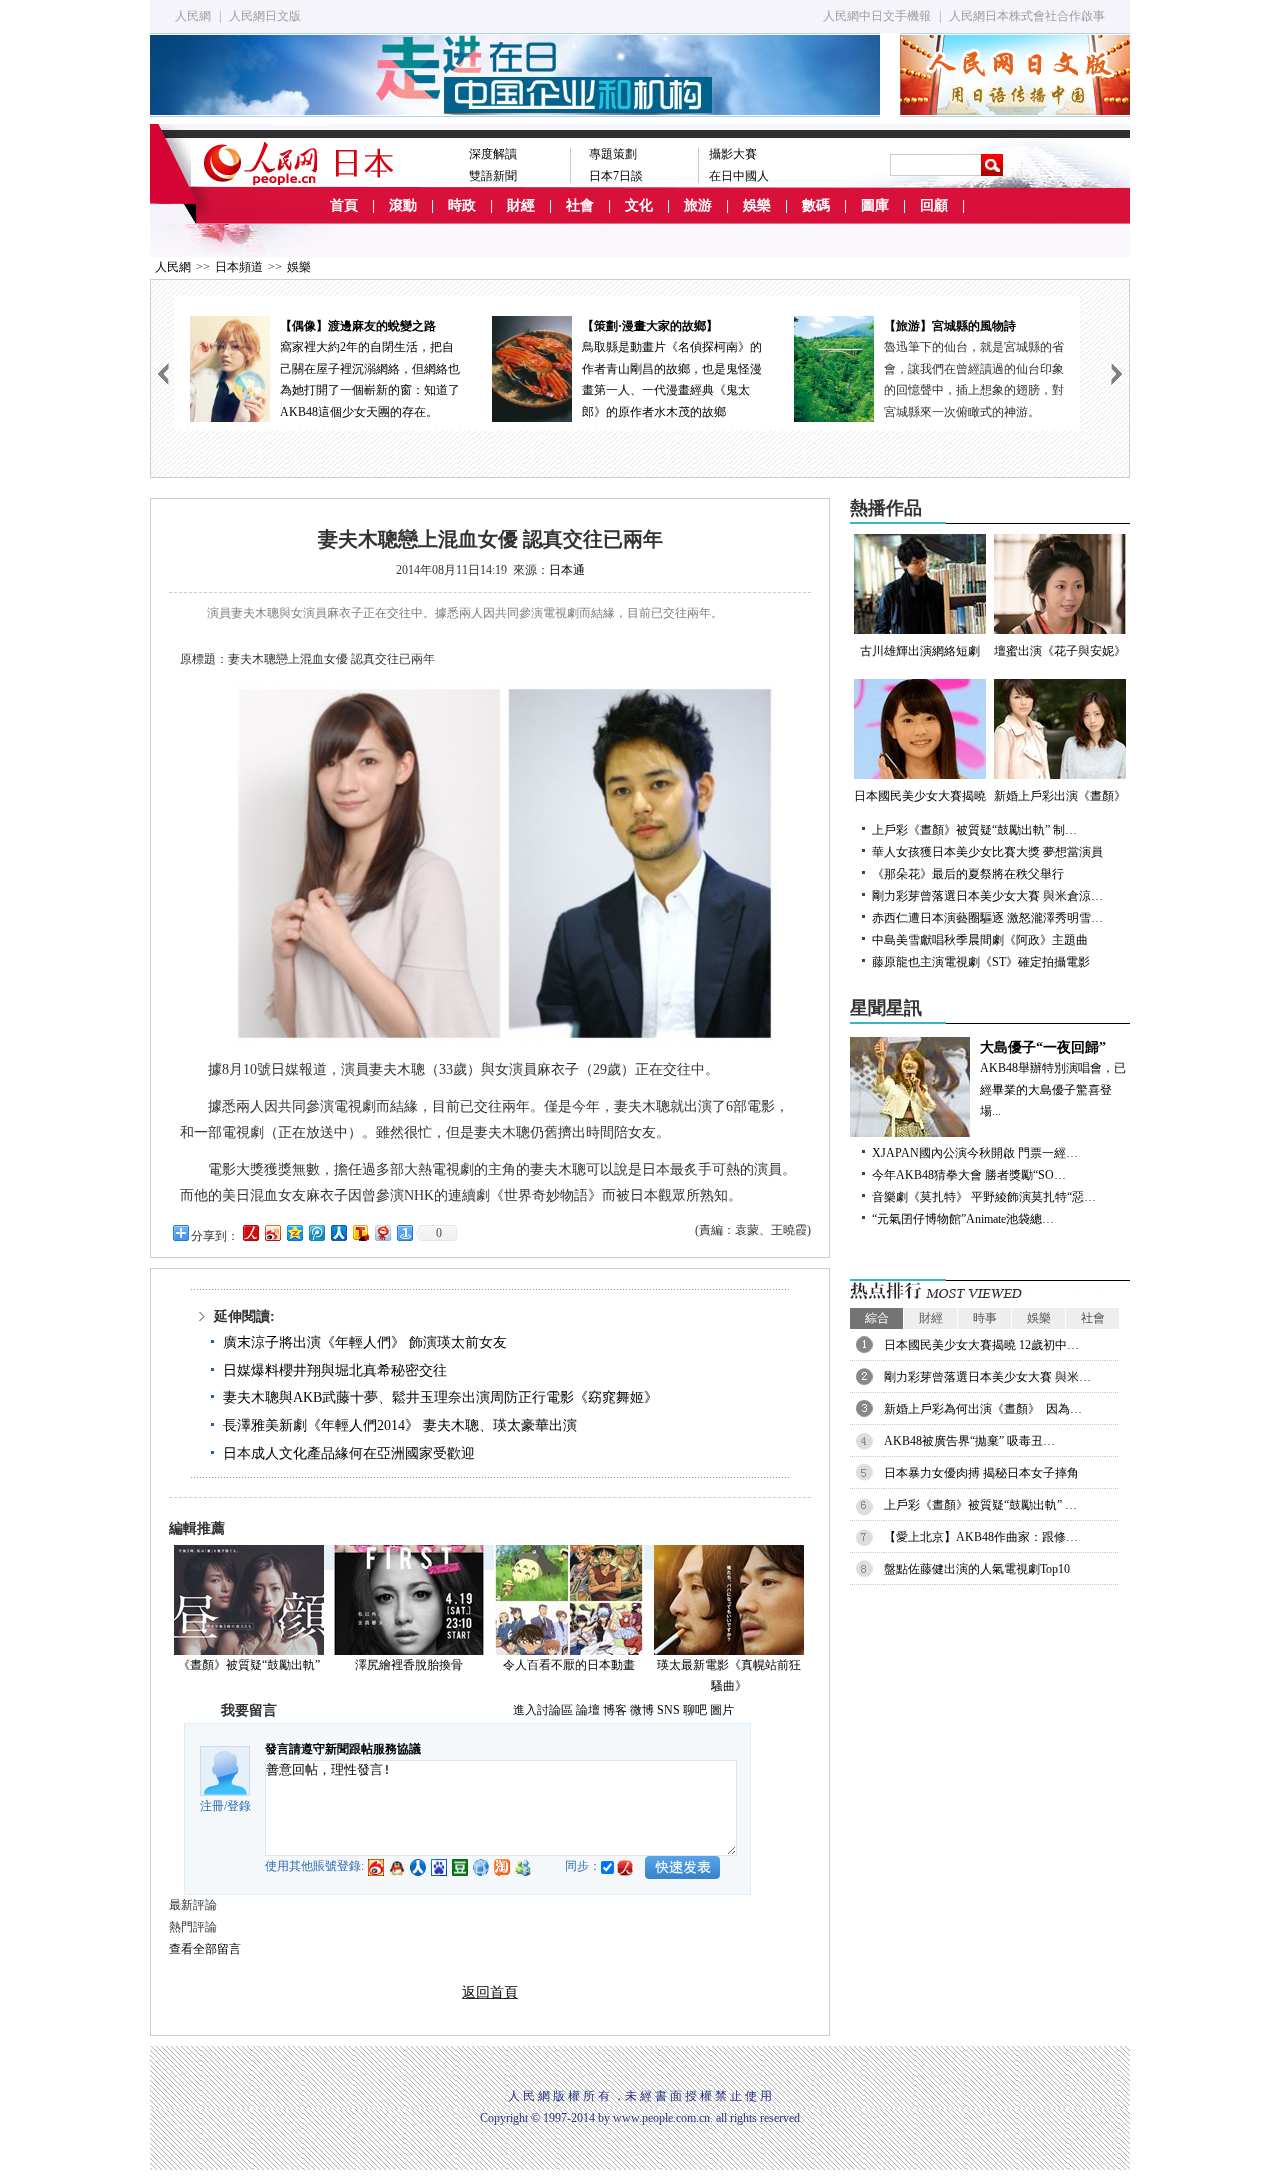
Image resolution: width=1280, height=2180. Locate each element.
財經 (521, 205)
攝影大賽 (733, 154)
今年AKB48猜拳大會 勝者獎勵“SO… (969, 1175)
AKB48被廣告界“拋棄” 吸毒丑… (969, 1441)
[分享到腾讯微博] (316, 1232)
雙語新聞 (493, 176)
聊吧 (695, 1710)
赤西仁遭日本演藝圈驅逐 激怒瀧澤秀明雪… (987, 918)
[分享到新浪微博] (272, 1232)
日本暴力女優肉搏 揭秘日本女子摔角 (981, 1473)
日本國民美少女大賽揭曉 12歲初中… (981, 1345)
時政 (462, 205)
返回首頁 (490, 1992)
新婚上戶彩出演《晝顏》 (1060, 796)
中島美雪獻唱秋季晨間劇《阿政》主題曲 (980, 940)
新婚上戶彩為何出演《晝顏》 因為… (983, 1409)
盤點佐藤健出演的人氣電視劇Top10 (977, 1569)
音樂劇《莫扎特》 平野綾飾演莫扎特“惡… (984, 1197)
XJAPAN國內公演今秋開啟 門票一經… (975, 1153)
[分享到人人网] (338, 1232)
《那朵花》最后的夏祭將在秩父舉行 (968, 874)
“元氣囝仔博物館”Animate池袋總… (963, 1219)
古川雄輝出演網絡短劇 (920, 651)
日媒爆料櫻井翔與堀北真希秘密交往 (335, 1370)
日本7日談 (616, 176)
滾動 (403, 205)
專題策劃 (613, 154)
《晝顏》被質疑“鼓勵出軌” (249, 1665)
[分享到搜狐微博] (360, 1232)
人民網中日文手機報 (877, 16)
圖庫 (875, 205)
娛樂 (757, 205)
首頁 (344, 205)
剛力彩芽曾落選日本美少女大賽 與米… (987, 1377)
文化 (639, 205)
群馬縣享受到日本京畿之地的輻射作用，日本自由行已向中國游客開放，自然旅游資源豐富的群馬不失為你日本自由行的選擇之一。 (999, 369)
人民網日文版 (265, 16)
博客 (615, 1710)
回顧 (934, 205)
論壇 (588, 1710)
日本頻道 (239, 267)
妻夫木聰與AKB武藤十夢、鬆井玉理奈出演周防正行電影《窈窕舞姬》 (440, 1397)
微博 (642, 1710)
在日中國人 (739, 176)
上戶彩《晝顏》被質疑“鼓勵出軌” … (980, 1505)
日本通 (567, 570)
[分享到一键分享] (404, 1232)
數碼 (816, 205)
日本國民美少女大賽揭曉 (920, 796)
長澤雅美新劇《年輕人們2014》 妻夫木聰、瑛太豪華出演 (400, 1425)
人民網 (193, 16)
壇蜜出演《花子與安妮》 (1060, 651)
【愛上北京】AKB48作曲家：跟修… (981, 1537)
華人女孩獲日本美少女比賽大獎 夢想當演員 (987, 852)
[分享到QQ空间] (294, 1232)
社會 (580, 205)
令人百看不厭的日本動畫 (569, 1665)
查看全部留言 (205, 1949)
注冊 (212, 1806)
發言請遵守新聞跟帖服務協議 (343, 1749)
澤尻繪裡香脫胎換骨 (409, 1665)
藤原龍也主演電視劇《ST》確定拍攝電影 (981, 962)
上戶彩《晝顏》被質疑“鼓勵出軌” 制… (974, 830)
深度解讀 (493, 154)
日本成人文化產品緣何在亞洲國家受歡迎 (349, 1453)
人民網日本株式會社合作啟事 (1027, 16)
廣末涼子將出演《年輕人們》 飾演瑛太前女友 (365, 1342)
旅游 (698, 205)
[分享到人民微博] (250, 1232)
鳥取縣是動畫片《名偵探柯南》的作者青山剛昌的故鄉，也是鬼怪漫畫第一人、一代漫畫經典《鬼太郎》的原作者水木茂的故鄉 (395, 369)
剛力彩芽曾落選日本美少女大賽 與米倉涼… (987, 896)
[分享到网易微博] (382, 1232)
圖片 (722, 1710)
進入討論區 (543, 1710)
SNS (668, 1710)
